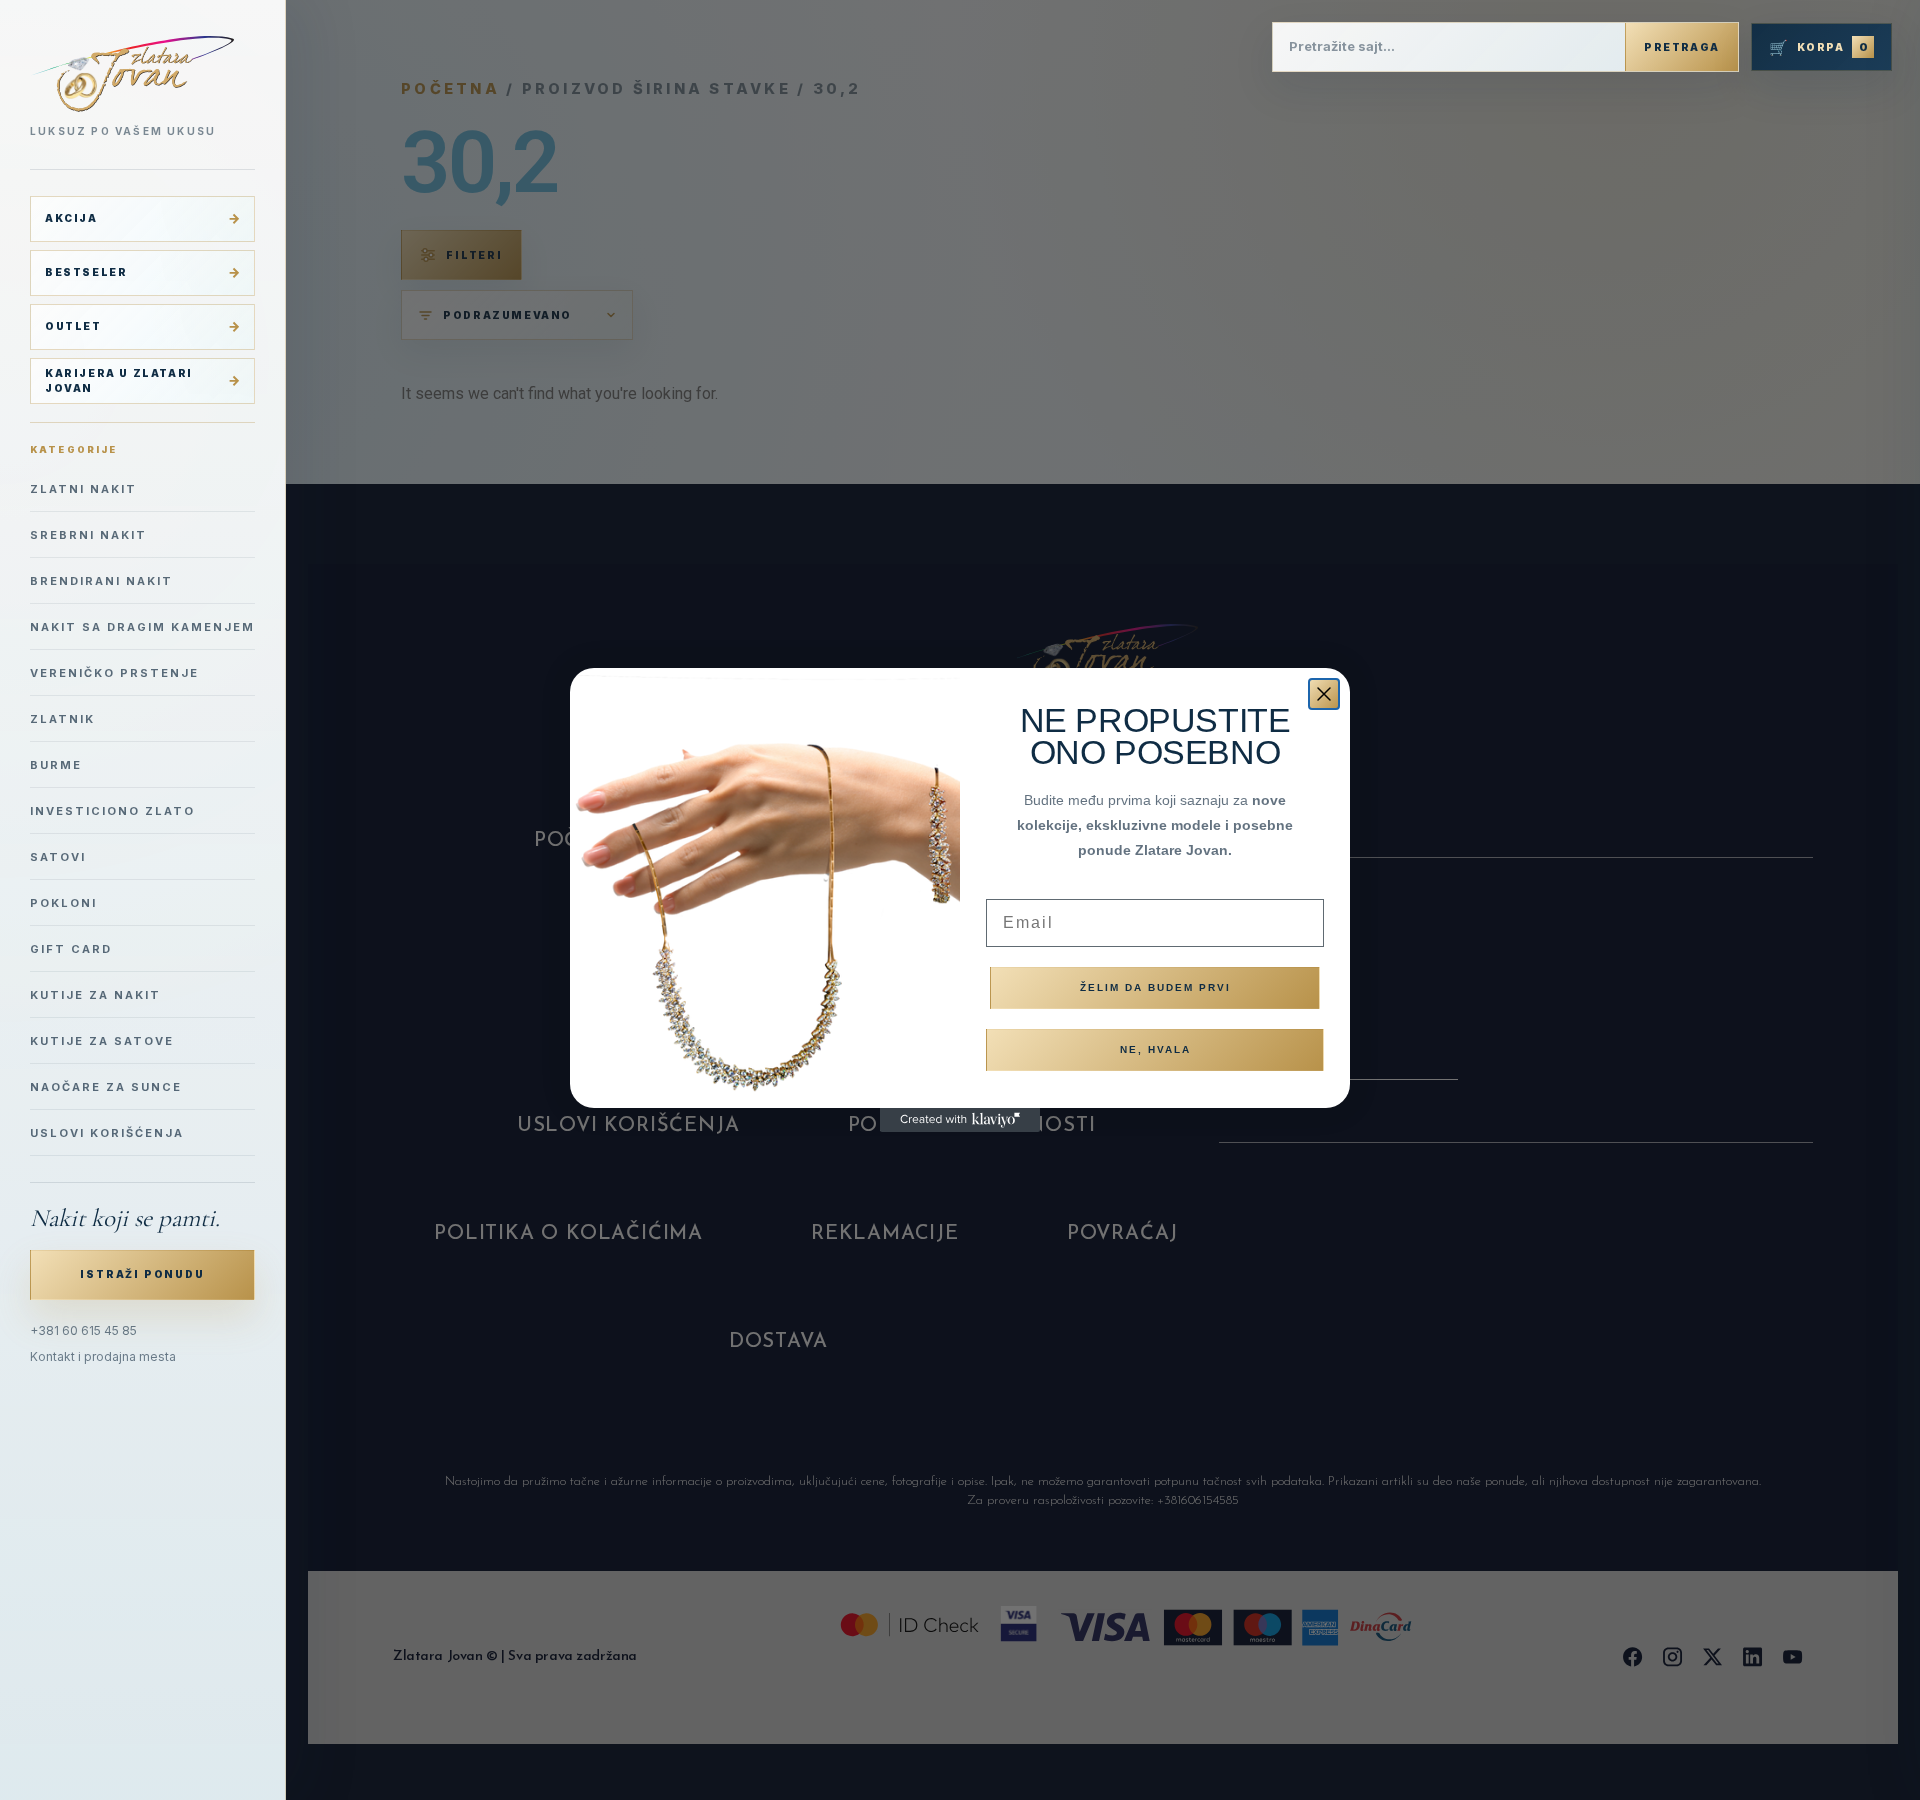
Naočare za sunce (106, 1087)
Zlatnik (62, 719)
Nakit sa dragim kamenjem (142, 627)
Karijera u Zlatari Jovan (119, 380)
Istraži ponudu (142, 1274)
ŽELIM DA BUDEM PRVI (1155, 987)
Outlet (73, 326)
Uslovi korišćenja (107, 1133)
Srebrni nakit (88, 535)
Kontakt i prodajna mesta (103, 1356)
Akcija (71, 218)
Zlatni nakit (83, 489)
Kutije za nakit (95, 995)
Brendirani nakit (101, 581)
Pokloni (63, 903)
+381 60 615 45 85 (83, 1330)
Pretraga (1681, 47)
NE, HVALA (1155, 1049)
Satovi (58, 857)
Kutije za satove (102, 1041)
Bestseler (86, 272)
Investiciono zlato (112, 811)
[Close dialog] (1324, 694)
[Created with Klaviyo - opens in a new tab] (960, 1120)
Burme (56, 765)
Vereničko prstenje (114, 673)
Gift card (71, 949)
